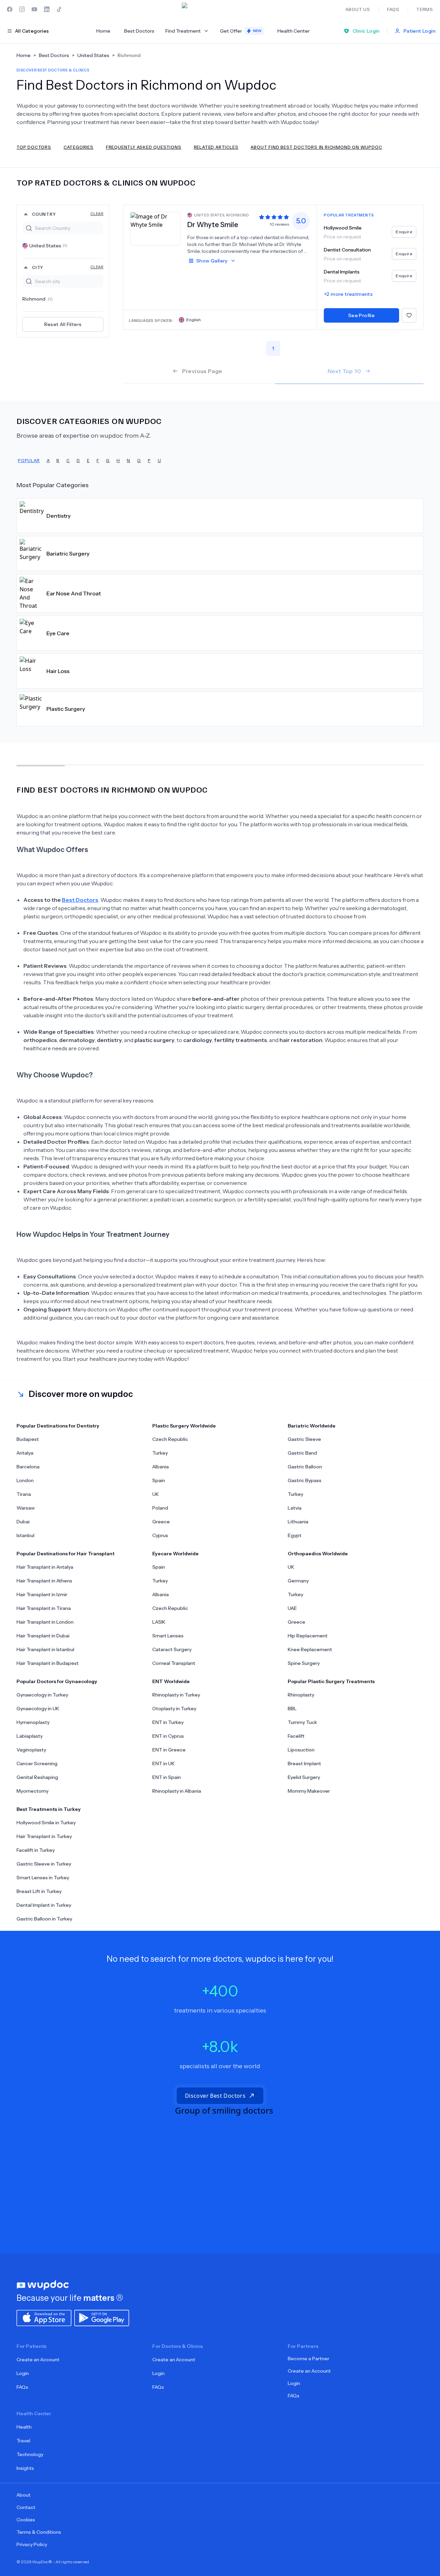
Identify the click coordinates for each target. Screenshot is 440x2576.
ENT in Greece (169, 1750)
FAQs (22, 2387)
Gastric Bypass (305, 1480)
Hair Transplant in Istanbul (45, 1649)
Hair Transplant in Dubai (43, 1636)
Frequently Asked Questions (144, 147)
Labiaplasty (30, 1736)
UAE (292, 1608)
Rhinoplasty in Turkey (176, 1695)
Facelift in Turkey (36, 1850)
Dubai (23, 1522)
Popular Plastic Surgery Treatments (331, 1681)
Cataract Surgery (172, 1649)
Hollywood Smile (343, 228)
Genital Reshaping (37, 1777)
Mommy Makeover (309, 1791)
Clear (97, 214)
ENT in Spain (167, 1777)
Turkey (160, 1453)
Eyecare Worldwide (175, 1554)
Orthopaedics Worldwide (318, 1554)
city (68, 267)
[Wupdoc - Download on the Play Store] (102, 2317)
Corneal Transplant (174, 1663)
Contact (26, 2507)
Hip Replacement (308, 1636)
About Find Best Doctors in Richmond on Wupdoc (316, 147)
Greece (161, 1522)
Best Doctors (139, 31)
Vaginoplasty (31, 1750)
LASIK (159, 1622)
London (25, 1480)
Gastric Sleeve (304, 1439)
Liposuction (301, 1750)
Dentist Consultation (347, 250)
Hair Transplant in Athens (44, 1581)
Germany (298, 1581)
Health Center (294, 31)
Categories (79, 147)
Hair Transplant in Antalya (45, 1567)
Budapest (28, 1439)
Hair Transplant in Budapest (48, 1663)
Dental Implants (342, 272)
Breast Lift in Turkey (39, 1891)
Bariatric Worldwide (312, 1426)
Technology (30, 2454)
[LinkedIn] (47, 9)
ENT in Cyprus (168, 1736)
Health (24, 2427)
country (68, 214)
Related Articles (216, 147)
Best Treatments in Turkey (49, 1809)
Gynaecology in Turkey (42, 1695)
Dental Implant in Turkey (44, 1905)
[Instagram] (22, 9)
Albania (161, 1467)
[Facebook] (10, 9)
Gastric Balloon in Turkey (44, 1919)
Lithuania (298, 1522)
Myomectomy (32, 1791)
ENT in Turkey (168, 1722)
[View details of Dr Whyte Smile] (155, 228)
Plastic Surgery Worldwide (184, 1426)
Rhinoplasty (301, 1695)
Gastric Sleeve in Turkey (44, 1864)
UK (156, 1494)
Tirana (24, 1494)
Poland (160, 1508)
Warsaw (26, 1508)
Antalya (25, 1453)
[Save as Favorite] (409, 315)
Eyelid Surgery (304, 1777)
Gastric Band (302, 1453)
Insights (25, 2468)
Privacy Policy (32, 2544)
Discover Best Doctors (215, 2096)
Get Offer (241, 31)
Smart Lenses (168, 1636)
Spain (159, 1480)
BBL (292, 1709)
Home (103, 31)
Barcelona (28, 1467)
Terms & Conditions (39, 2532)
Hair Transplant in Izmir (42, 1594)
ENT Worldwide (171, 1681)
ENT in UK (163, 1763)
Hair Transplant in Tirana (44, 1608)
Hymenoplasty (33, 1722)
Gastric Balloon (305, 1467)
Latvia (295, 1508)
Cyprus (160, 1535)
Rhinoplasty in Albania (177, 1791)
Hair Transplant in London (45, 1622)
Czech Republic (170, 1439)
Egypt (295, 1535)
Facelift (296, 1736)
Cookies (26, 2520)
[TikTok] (59, 9)
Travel (23, 2441)
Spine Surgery (304, 1663)
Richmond (37, 299)
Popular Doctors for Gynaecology (57, 1681)
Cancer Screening (37, 1763)
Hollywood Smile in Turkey (46, 1823)
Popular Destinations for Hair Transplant (65, 1554)
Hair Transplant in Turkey (44, 1836)
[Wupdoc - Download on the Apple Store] (44, 2317)
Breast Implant (304, 1763)
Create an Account (38, 2360)
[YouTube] (34, 9)
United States (48, 246)
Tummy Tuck (302, 1722)
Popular (29, 460)
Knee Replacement (310, 1649)
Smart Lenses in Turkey (43, 1878)
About (24, 2495)
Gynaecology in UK (38, 1709)
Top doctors (34, 147)
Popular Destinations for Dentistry (58, 1426)
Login (23, 2373)
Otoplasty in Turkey (174, 1709)
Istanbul (25, 1535)
